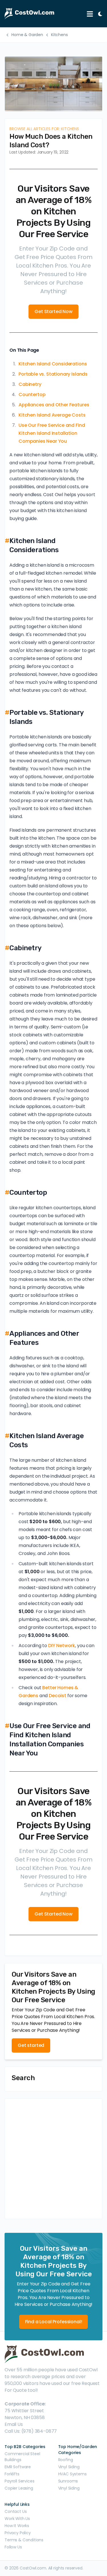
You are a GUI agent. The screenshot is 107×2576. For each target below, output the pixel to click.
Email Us (14, 2424)
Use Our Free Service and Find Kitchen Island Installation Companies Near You (52, 433)
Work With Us (17, 2519)
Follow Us (13, 2547)
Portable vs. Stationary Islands (53, 374)
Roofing (66, 2460)
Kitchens (59, 35)
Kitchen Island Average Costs (52, 415)
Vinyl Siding (69, 2467)
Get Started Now (53, 311)
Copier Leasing (19, 2488)
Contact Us (16, 2511)
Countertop (32, 395)
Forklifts (12, 2474)
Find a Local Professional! (54, 2322)
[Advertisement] (53, 2159)
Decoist (57, 1696)
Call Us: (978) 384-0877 (31, 2431)
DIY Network (62, 1646)
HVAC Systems (72, 2474)
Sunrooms (68, 2481)
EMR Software (18, 2467)
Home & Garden (27, 35)
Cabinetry (30, 384)
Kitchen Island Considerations (53, 364)
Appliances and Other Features (54, 405)
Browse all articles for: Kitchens (44, 129)
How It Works (17, 2526)
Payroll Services (19, 2481)
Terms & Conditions (24, 2540)
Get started (31, 2045)
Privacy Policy (18, 2533)
